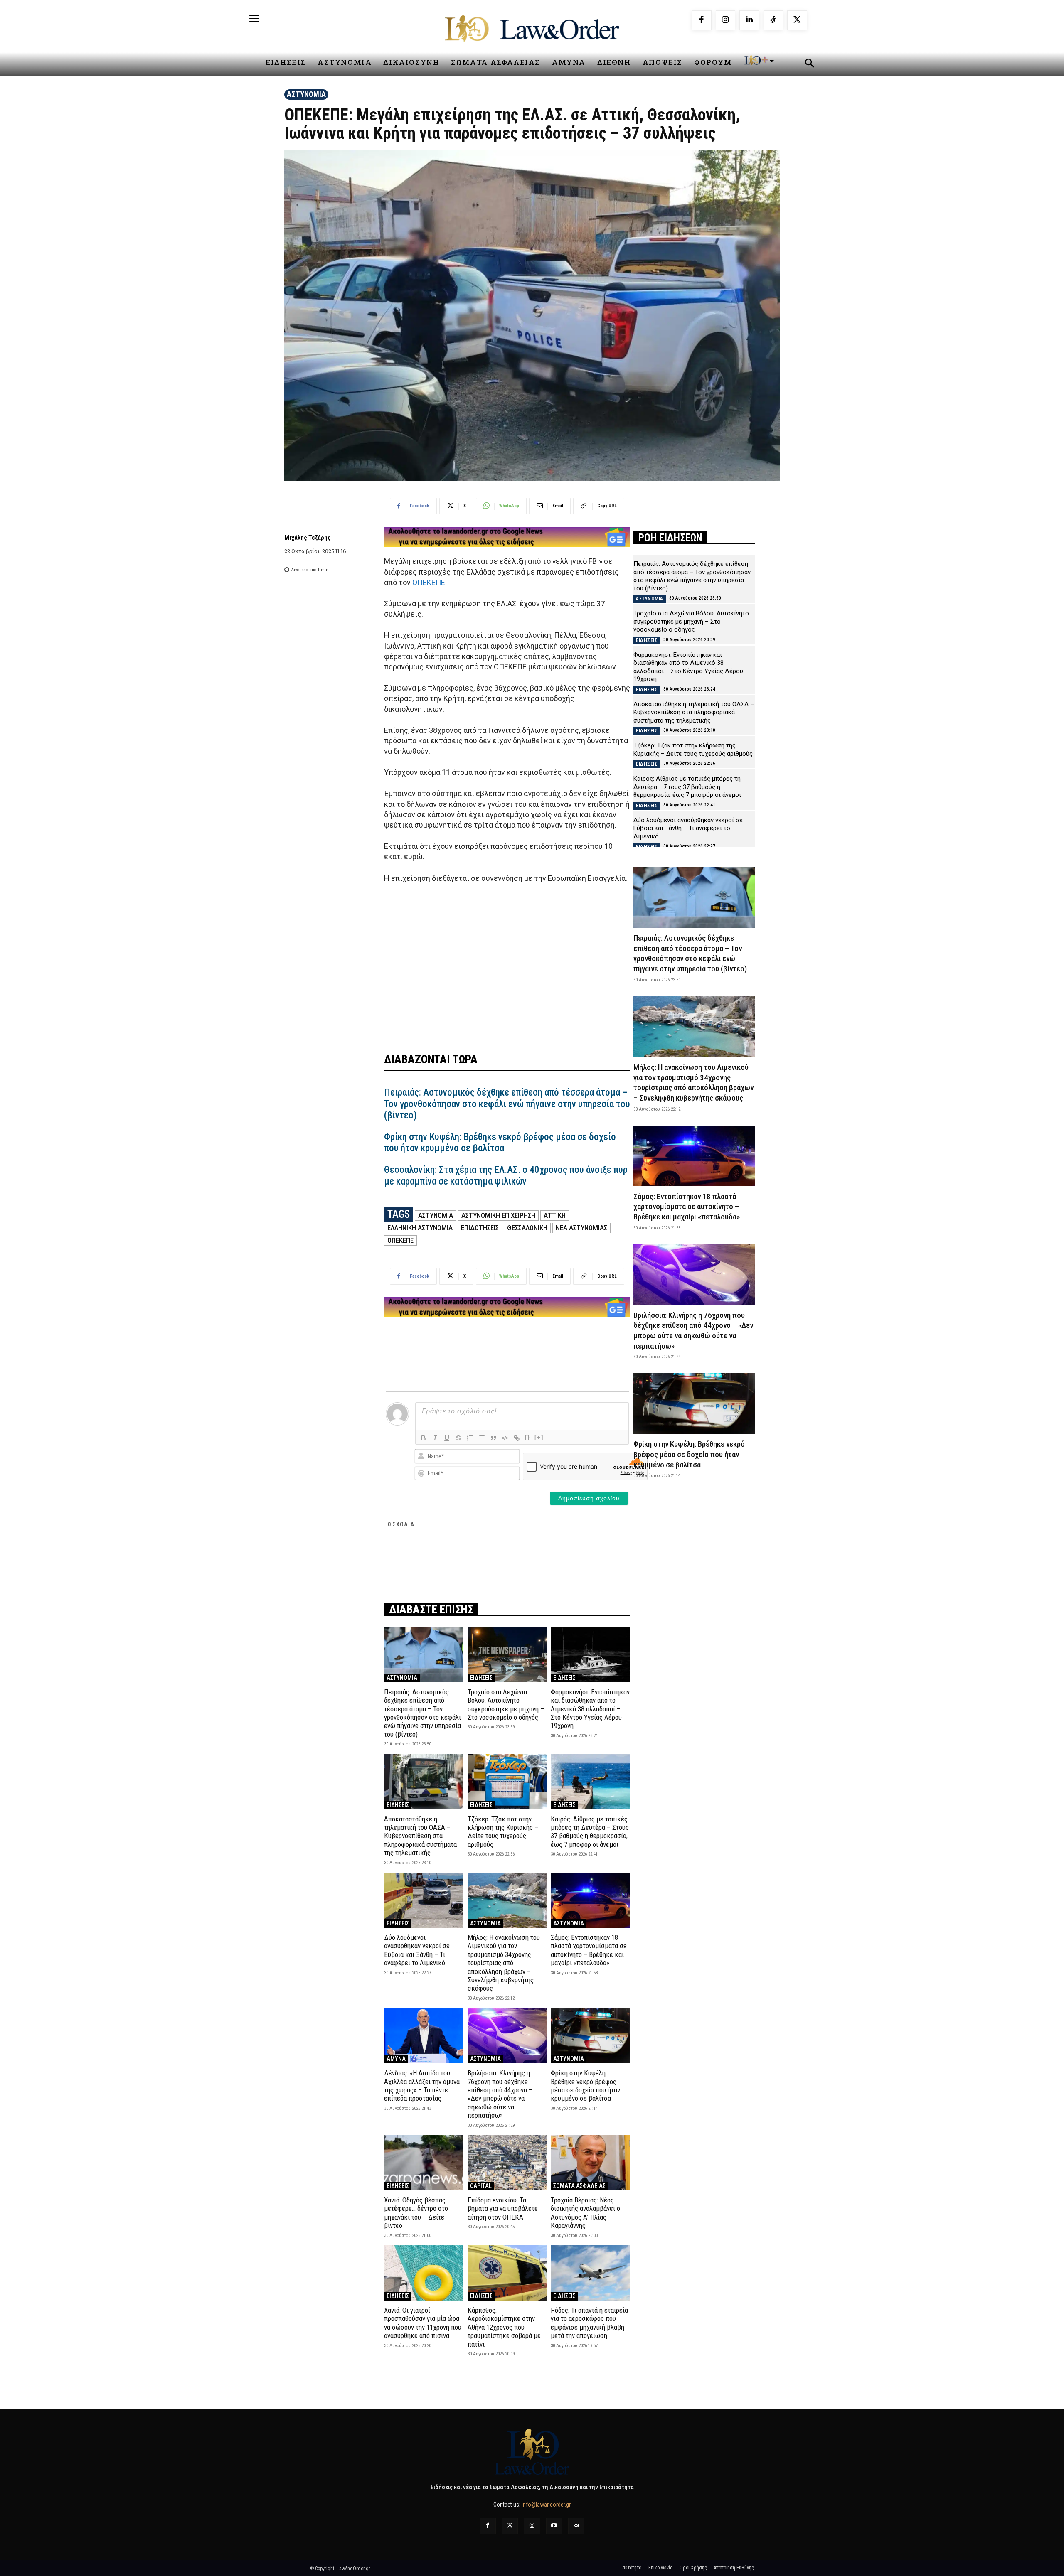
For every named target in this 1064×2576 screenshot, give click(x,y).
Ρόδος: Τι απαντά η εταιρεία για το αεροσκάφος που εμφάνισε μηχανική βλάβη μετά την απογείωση (589, 2323)
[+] (539, 1437)
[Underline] (447, 1438)
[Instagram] (726, 20)
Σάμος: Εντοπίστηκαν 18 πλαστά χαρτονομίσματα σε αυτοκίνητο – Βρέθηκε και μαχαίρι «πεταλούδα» (589, 1950)
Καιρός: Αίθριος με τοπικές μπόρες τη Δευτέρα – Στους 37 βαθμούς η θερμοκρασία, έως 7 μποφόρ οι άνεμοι (590, 1832)
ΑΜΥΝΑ (396, 2059)
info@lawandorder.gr (546, 2505)
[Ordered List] (470, 1438)
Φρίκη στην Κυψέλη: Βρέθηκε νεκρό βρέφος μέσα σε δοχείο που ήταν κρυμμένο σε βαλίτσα (500, 1143)
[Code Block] (505, 1438)
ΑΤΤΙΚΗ (555, 1215)
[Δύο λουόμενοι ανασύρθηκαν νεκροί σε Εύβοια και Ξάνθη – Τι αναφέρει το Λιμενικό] (424, 1900)
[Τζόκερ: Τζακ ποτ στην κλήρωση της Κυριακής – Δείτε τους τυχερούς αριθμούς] (507, 1781)
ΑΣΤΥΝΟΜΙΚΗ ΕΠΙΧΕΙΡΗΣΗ (498, 1215)
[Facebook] (702, 20)
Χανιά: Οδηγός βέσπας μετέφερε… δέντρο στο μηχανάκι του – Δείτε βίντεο (416, 2213)
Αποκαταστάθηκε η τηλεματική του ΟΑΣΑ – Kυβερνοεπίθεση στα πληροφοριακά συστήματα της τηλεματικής (420, 1836)
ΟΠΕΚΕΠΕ (429, 582)
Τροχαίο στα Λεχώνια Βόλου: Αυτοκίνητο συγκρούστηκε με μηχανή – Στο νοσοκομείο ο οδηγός (506, 1705)
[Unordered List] (482, 1438)
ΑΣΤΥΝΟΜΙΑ (306, 94)
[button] (809, 64)
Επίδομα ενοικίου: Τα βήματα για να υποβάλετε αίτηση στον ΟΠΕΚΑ (503, 2209)
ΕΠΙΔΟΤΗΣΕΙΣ (480, 1228)
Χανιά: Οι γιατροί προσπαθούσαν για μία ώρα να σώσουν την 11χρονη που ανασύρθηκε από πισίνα (423, 2323)
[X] (797, 20)
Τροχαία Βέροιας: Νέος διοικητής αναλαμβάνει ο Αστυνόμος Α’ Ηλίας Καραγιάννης (585, 2213)
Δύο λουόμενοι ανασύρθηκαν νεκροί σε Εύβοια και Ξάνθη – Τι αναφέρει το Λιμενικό (417, 1950)
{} (527, 1437)
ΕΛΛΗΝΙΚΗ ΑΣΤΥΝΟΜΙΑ (420, 1228)
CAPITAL (481, 2186)
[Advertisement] (507, 963)
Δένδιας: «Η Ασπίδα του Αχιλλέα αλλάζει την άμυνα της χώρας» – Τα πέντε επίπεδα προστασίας (422, 2086)
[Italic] (435, 1438)
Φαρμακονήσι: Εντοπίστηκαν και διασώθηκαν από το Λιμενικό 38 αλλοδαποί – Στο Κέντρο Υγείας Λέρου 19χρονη (590, 1709)
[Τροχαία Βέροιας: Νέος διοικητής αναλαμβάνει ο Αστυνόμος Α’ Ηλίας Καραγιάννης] (590, 2163)
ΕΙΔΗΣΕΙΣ (481, 1678)
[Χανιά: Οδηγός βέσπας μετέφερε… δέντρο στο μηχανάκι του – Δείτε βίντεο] (424, 2163)
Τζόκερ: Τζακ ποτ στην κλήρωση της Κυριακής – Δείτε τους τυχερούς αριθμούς (503, 1832)
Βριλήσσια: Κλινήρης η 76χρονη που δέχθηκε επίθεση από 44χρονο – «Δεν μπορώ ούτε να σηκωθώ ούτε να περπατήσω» (500, 2094)
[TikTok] (773, 20)
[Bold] (424, 1438)
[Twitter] (510, 2526)
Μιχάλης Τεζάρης (308, 538)
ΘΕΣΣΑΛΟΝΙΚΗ (527, 1228)
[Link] (517, 1438)
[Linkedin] (749, 20)
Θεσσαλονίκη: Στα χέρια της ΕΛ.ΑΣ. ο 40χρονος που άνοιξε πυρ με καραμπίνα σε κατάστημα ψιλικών (506, 1176)
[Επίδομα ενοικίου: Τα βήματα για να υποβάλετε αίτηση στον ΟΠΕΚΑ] (507, 2163)
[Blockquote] (493, 1438)
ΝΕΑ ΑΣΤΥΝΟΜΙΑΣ (581, 1228)
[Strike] (458, 1438)
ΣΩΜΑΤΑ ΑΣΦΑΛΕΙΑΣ (579, 2186)
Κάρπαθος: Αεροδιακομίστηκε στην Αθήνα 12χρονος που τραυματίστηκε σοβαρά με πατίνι (504, 2327)
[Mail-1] (576, 2526)
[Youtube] (554, 2526)
